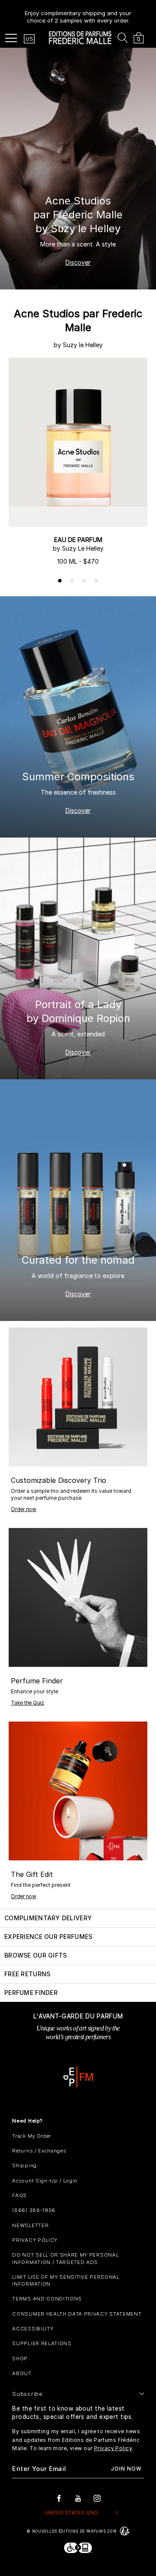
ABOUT (22, 2373)
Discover (78, 262)
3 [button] (84, 581)
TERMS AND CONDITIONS (47, 2299)
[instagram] (97, 2498)
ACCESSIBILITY (33, 2329)
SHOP (20, 2359)
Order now (24, 1509)
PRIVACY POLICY (35, 2240)
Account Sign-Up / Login (45, 2181)
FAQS (19, 2195)
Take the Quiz (28, 1703)
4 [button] (97, 581)
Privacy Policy (113, 2448)
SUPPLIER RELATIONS (42, 2343)
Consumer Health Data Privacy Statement (77, 2314)
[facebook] (59, 2498)
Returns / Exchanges (39, 2151)
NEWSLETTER (30, 2225)
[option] (78, 13)
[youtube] (78, 2498)
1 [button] (60, 581)
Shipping (24, 2165)
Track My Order (32, 2136)
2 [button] (72, 581)
